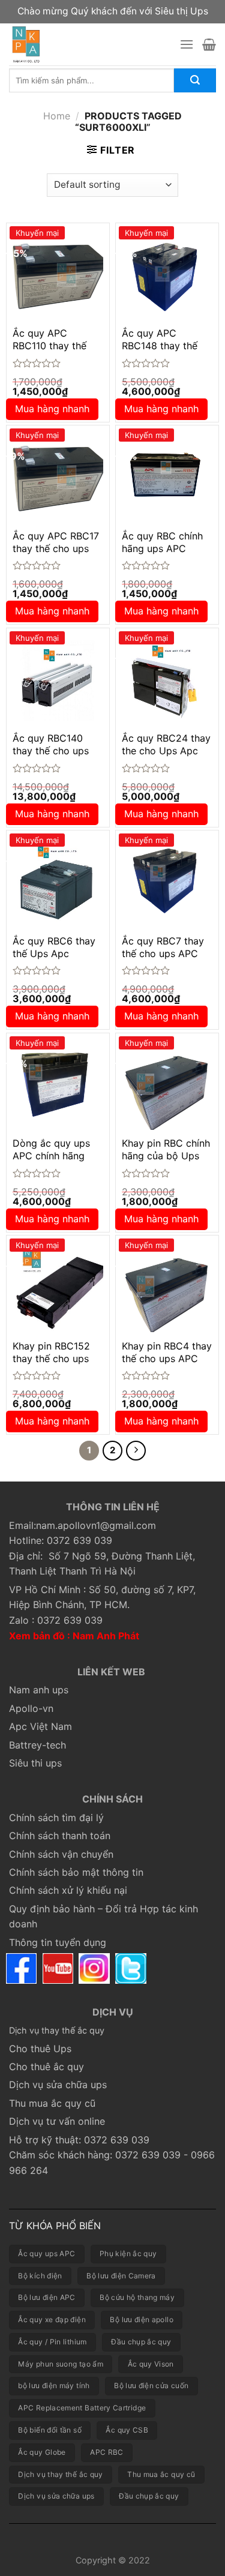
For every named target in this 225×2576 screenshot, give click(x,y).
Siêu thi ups (35, 1763)
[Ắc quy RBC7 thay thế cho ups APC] (167, 882)
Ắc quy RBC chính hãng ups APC (162, 542)
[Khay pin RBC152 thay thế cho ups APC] (58, 1287)
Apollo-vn (31, 1708)
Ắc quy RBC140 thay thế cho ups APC (51, 751)
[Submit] (195, 80)
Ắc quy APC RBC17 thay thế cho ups (56, 542)
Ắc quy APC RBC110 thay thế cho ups (49, 346)
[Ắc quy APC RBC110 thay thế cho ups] (58, 275)
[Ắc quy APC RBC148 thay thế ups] (167, 275)
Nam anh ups (39, 1690)
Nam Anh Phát (106, 1636)
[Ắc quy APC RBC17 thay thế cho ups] (58, 477)
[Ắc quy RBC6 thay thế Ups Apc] (58, 882)
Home (57, 116)
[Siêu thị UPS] (85, 44)
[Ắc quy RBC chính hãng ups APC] (167, 477)
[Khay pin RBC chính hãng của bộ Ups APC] (167, 1085)
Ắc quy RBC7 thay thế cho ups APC (163, 947)
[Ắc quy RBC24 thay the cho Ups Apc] (167, 680)
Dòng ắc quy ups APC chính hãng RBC (51, 1156)
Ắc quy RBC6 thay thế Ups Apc (54, 947)
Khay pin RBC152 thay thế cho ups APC (51, 1359)
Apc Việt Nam (40, 1726)
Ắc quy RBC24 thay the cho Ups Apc (166, 744)
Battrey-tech (37, 1745)
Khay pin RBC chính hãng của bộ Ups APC (166, 1156)
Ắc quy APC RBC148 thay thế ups (160, 346)
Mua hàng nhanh (52, 409)
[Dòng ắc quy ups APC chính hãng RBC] (58, 1085)
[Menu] (187, 44)
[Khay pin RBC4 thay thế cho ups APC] (167, 1287)
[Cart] (209, 44)
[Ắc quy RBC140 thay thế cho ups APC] (58, 680)
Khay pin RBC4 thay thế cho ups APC (167, 1352)
